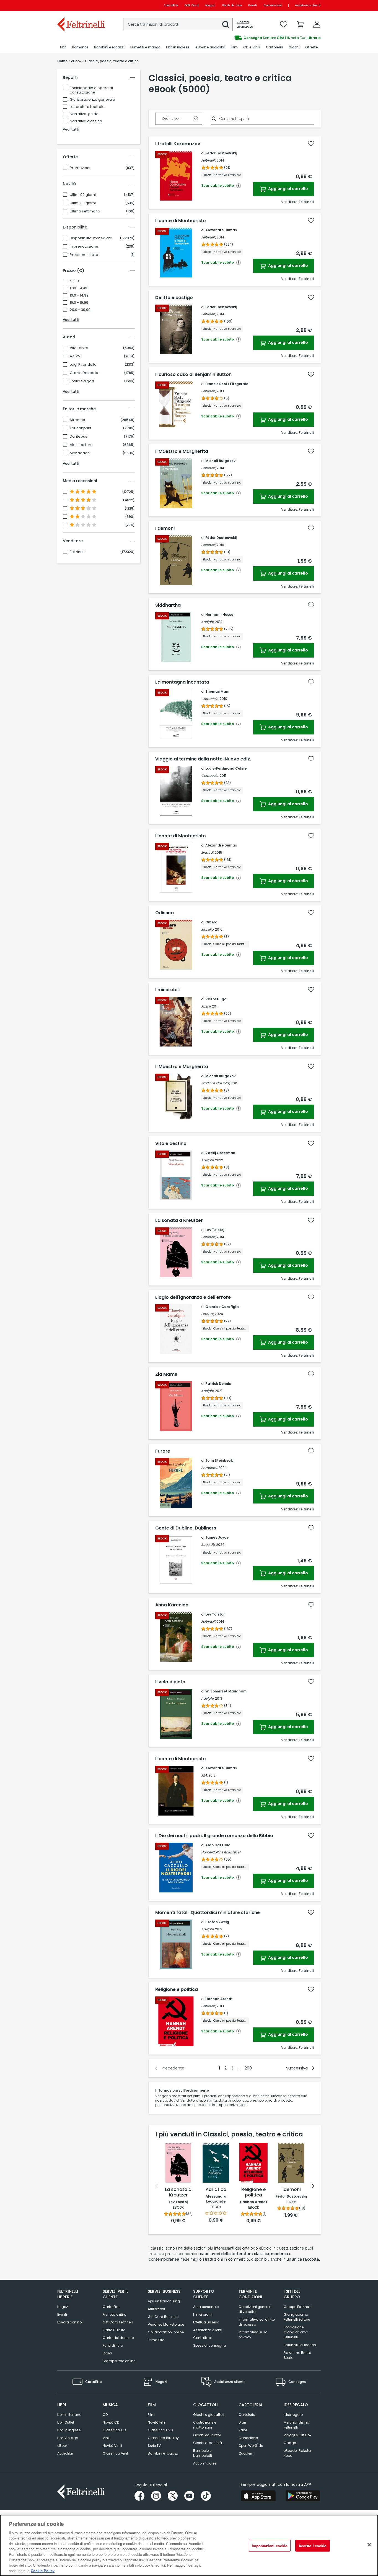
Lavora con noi (70, 2322)
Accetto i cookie (313, 2546)
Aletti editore (81, 445)
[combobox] (178, 24)
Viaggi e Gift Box (297, 2435)
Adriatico (216, 2190)
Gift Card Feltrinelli (118, 2322)
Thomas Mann (218, 691)
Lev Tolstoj (215, 1230)
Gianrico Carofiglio (222, 1307)
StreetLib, (208, 1545)
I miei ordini (203, 2314)
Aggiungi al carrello (288, 189)
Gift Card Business (164, 2317)
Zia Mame (166, 1374)
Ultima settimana (85, 211)
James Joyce (217, 1537)
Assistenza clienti (308, 5)
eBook (62, 2446)
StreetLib (77, 420)
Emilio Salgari (82, 381)
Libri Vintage (68, 2438)
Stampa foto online (119, 2361)
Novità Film (157, 2422)
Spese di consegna (210, 2345)
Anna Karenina (172, 1605)
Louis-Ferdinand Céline (226, 768)
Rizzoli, (206, 1006)
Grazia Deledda (84, 373)
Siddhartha (168, 605)
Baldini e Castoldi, (216, 1083)
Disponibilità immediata (91, 238)
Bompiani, (209, 1468)
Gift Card (192, 5)
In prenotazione (84, 246)
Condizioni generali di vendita (255, 2309)
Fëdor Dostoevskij (221, 153)
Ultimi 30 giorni (83, 203)
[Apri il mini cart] (300, 24)
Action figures (205, 2463)
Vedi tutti (71, 129)
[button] (226, 25)
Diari (242, 2422)
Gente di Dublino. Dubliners (186, 1528)
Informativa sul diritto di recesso (257, 2322)
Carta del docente (118, 2338)
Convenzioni (273, 5)
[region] (189, 2545)
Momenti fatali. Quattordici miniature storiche (208, 1913)
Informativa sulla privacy (253, 2335)
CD (105, 2415)
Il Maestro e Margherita (182, 451)
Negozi (210, 5)
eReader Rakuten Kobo (298, 2453)
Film (151, 2415)
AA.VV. (76, 356)
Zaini (243, 2430)
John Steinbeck (219, 1460)
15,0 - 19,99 (79, 303)
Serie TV (154, 2446)
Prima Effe (156, 2340)
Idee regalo (293, 2415)
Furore (163, 1451)
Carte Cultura (114, 2330)
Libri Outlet (66, 2422)
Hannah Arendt (219, 1999)
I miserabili (167, 990)
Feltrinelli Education (300, 2345)
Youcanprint (81, 428)
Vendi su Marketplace (166, 2324)
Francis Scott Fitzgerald (227, 384)
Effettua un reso (206, 2322)
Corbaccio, (210, 699)
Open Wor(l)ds (251, 2446)
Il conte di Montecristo (181, 221)
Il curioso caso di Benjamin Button (193, 375)
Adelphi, (208, 622)
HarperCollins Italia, (217, 1852)
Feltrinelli (77, 552)
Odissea (165, 913)
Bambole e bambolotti (203, 2453)
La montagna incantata (182, 682)
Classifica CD (114, 2430)
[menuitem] (63, 47)
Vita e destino (171, 1144)
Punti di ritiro (232, 5)
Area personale (206, 2307)
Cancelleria (248, 2438)
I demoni (165, 528)
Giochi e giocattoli (209, 2415)
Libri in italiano (69, 2415)
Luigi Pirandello (83, 365)
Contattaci (202, 2338)
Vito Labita (79, 348)
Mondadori (80, 453)
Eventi (253, 5)
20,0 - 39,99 (80, 310)
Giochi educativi (207, 2435)
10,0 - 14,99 (79, 295)
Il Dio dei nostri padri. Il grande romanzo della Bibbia (214, 1836)
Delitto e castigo (174, 298)
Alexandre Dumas (221, 230)
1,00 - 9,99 (78, 288)
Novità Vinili (112, 2446)
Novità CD (111, 2422)
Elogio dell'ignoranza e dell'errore (193, 1297)
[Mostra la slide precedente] (157, 2186)
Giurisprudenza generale (92, 99)
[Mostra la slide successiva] (313, 2186)
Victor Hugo (216, 999)
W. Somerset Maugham (226, 1691)
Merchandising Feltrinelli (297, 2425)
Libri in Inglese (69, 2430)
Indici (107, 2353)
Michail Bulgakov (220, 461)
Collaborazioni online (166, 2332)
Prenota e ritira (115, 2314)
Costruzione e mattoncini (205, 2425)
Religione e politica (177, 1990)
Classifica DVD (160, 2430)
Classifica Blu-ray (163, 2438)
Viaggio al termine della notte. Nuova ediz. (203, 759)
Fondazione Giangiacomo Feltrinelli (296, 2332)
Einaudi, (208, 852)
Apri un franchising (164, 2301)
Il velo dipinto (170, 1682)
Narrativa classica (86, 121)
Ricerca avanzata (245, 24)
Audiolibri (65, 2453)
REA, (204, 1775)
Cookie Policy (43, 2570)
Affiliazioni (156, 2309)
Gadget (290, 2443)
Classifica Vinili (116, 2453)
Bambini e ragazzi (163, 2453)
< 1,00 (74, 281)
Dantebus (78, 437)
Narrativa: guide (84, 114)
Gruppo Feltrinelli (297, 2307)
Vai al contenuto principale (81, 5)
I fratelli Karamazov (178, 144)
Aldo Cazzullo (218, 1845)
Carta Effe (111, 2307)
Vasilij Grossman (220, 1153)
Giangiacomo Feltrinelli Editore (297, 2317)
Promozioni (80, 168)
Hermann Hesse (219, 615)
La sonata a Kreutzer (179, 1221)
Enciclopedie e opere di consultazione (91, 90)
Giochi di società (208, 2443)
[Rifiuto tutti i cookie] (369, 2545)
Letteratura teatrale (87, 107)
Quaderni (246, 2453)
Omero (211, 922)
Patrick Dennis (218, 1384)
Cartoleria (247, 2415)
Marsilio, (208, 929)
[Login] (317, 24)
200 (248, 2068)
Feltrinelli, (209, 160)
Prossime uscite (84, 255)
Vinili (107, 2438)
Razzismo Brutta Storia (297, 2355)
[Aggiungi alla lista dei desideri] (311, 144)
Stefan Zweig (217, 1922)
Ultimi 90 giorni (83, 195)
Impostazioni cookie (270, 2546)
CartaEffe (171, 5)
